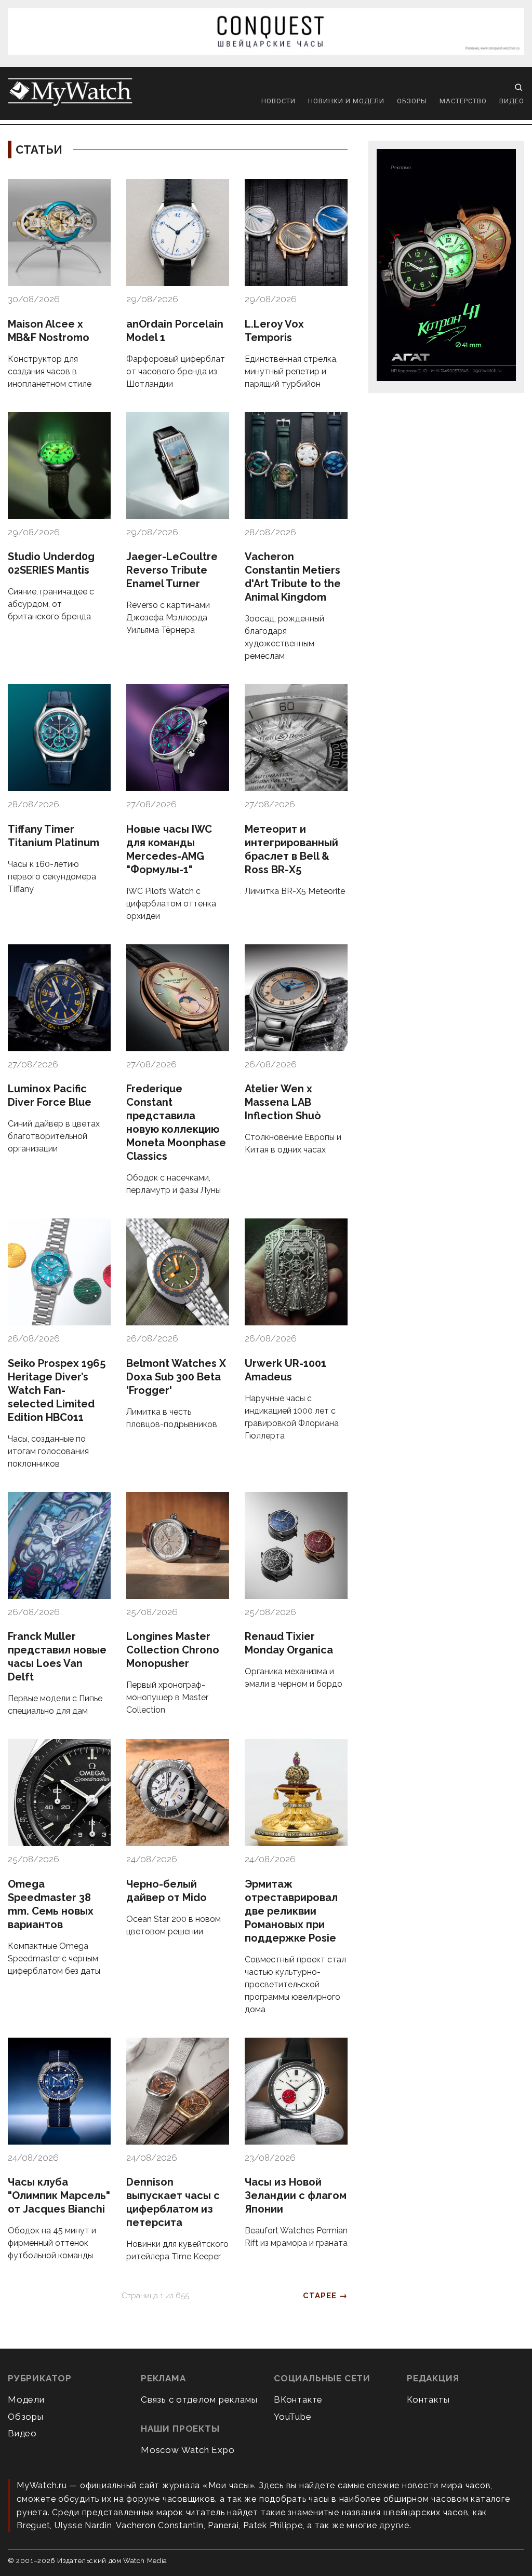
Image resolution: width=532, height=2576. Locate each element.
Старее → (325, 2296)
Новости (278, 101)
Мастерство (463, 101)
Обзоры (412, 101)
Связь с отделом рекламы (199, 2399)
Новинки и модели (346, 101)
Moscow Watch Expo (188, 2450)
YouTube (293, 2417)
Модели (26, 2399)
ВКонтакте (298, 2399)
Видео (512, 101)
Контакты (428, 2399)
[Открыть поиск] (518, 87)
